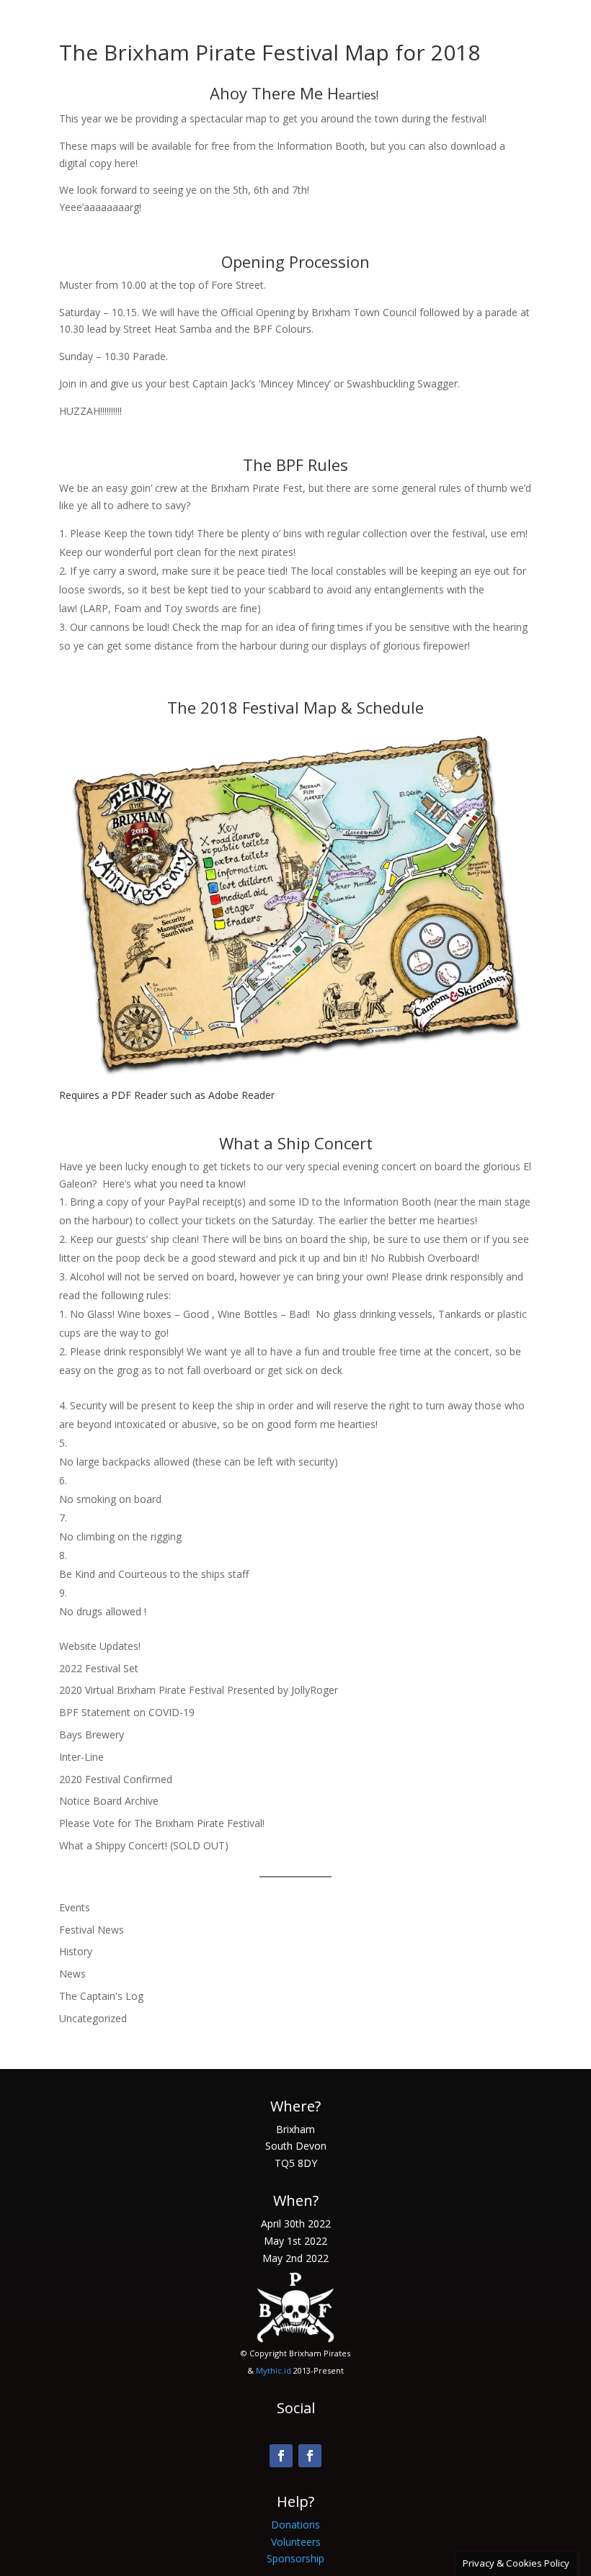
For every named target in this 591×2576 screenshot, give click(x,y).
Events (75, 1907)
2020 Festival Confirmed (116, 1779)
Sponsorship (295, 2558)
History (76, 1951)
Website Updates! (100, 1646)
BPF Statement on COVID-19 (127, 1712)
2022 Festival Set (99, 1668)
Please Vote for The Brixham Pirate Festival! (162, 1823)
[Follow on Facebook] (281, 2456)
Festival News (92, 1930)
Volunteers (296, 2542)
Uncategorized (93, 2018)
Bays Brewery (92, 1734)
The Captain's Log (101, 1996)
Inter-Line (81, 1757)
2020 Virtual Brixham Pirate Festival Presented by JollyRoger (199, 1690)
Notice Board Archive (109, 1801)
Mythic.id (274, 2370)
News (72, 1974)
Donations (295, 2525)
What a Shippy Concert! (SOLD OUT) (144, 1845)
